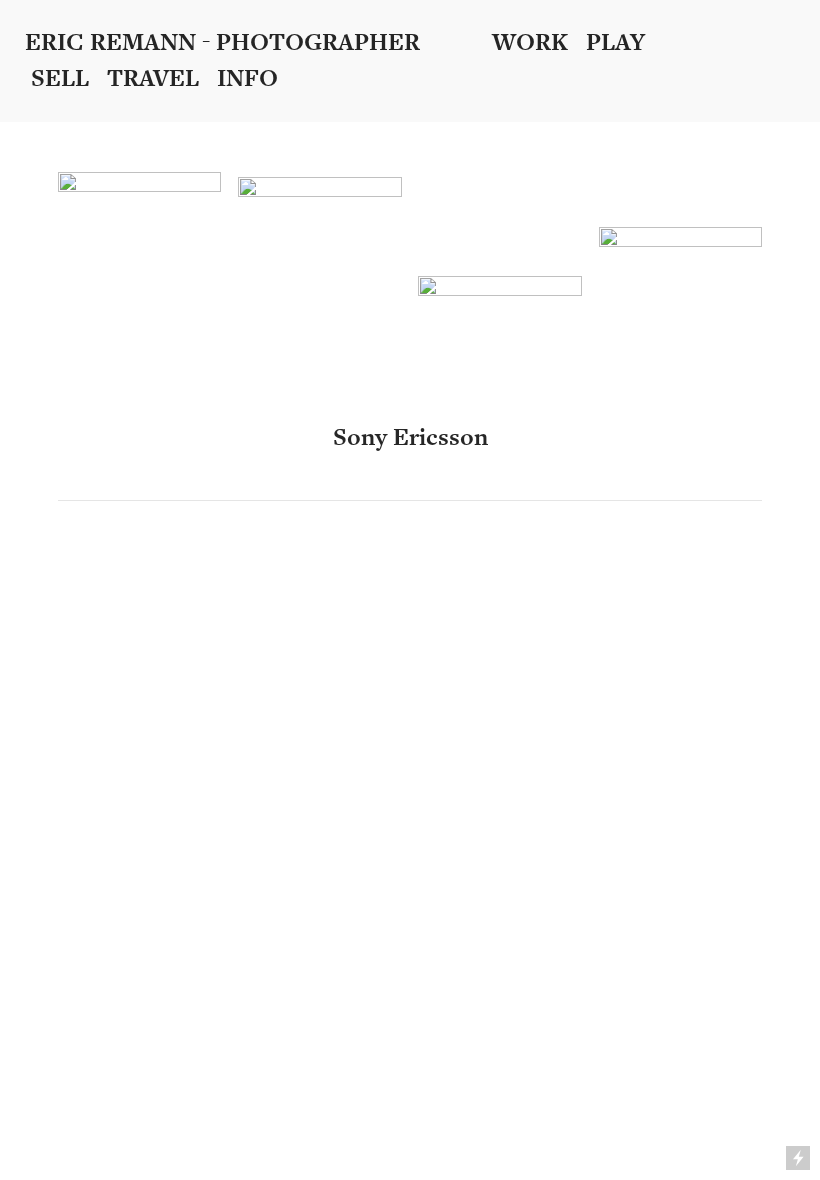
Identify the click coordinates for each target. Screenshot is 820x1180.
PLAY (615, 42)
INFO (247, 78)
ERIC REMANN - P (128, 42)
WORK (530, 42)
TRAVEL (162, 78)
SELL (69, 78)
